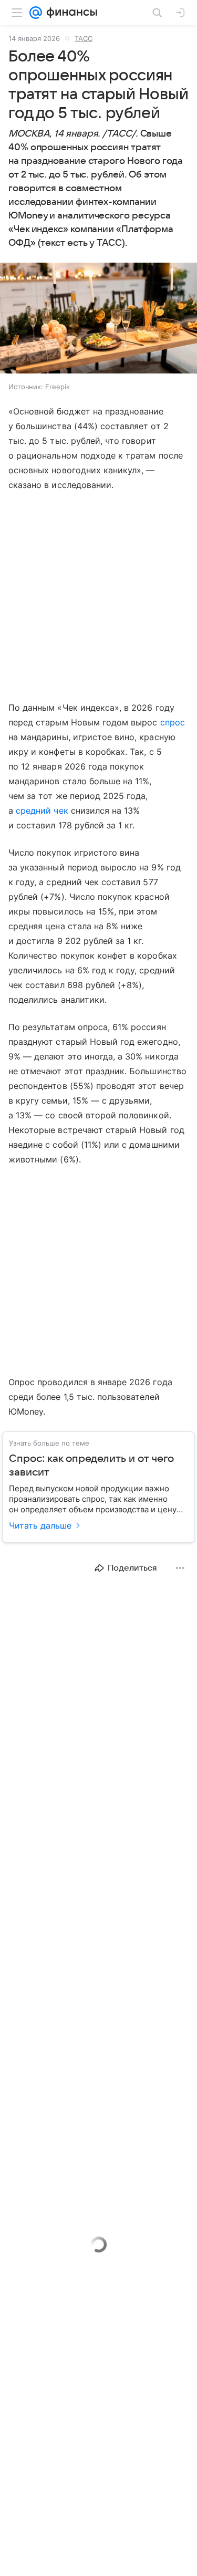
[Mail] (36, 13)
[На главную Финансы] (70, 13)
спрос (173, 722)
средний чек (42, 811)
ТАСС (84, 38)
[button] (98, 319)
